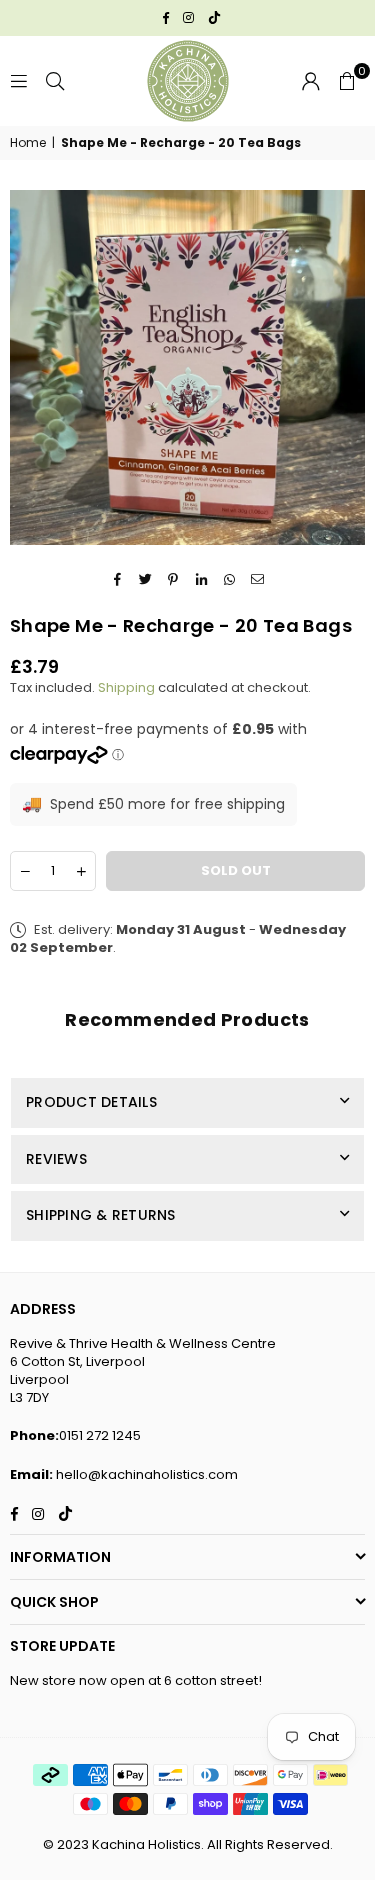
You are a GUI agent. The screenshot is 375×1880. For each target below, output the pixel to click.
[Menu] (19, 80)
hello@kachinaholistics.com (147, 1474)
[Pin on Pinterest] (173, 579)
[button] (347, 81)
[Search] (55, 80)
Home (28, 143)
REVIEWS (56, 1159)
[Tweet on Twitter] (145, 579)
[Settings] (311, 81)
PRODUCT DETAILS (91, 1102)
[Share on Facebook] (117, 579)
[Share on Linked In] (201, 579)
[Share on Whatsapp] (229, 579)
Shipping (126, 687)
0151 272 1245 (100, 1435)
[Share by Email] (257, 579)
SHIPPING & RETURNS (101, 1215)
